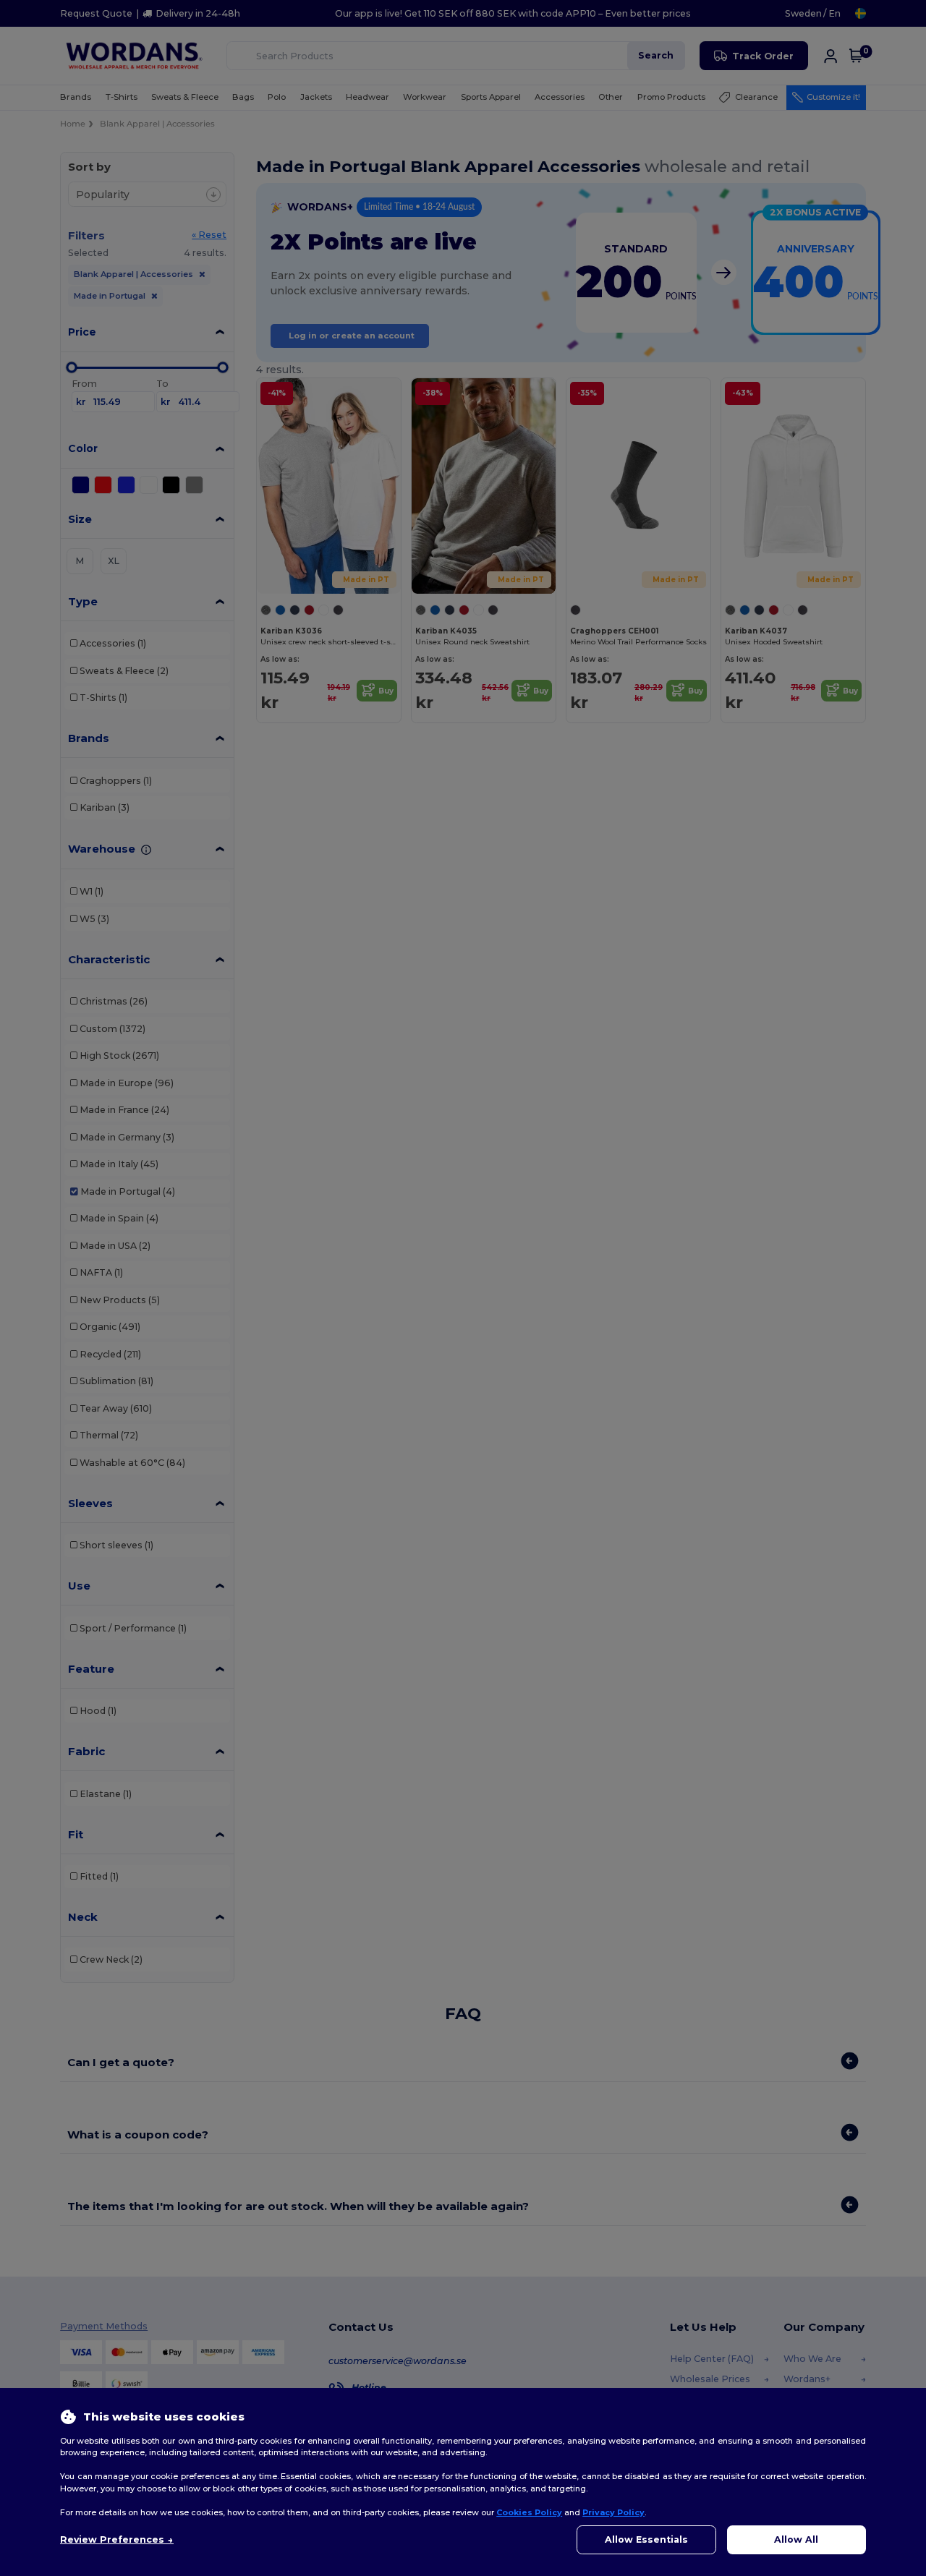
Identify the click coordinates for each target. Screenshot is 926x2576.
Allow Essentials (646, 2539)
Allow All (796, 2539)
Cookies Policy (529, 2512)
